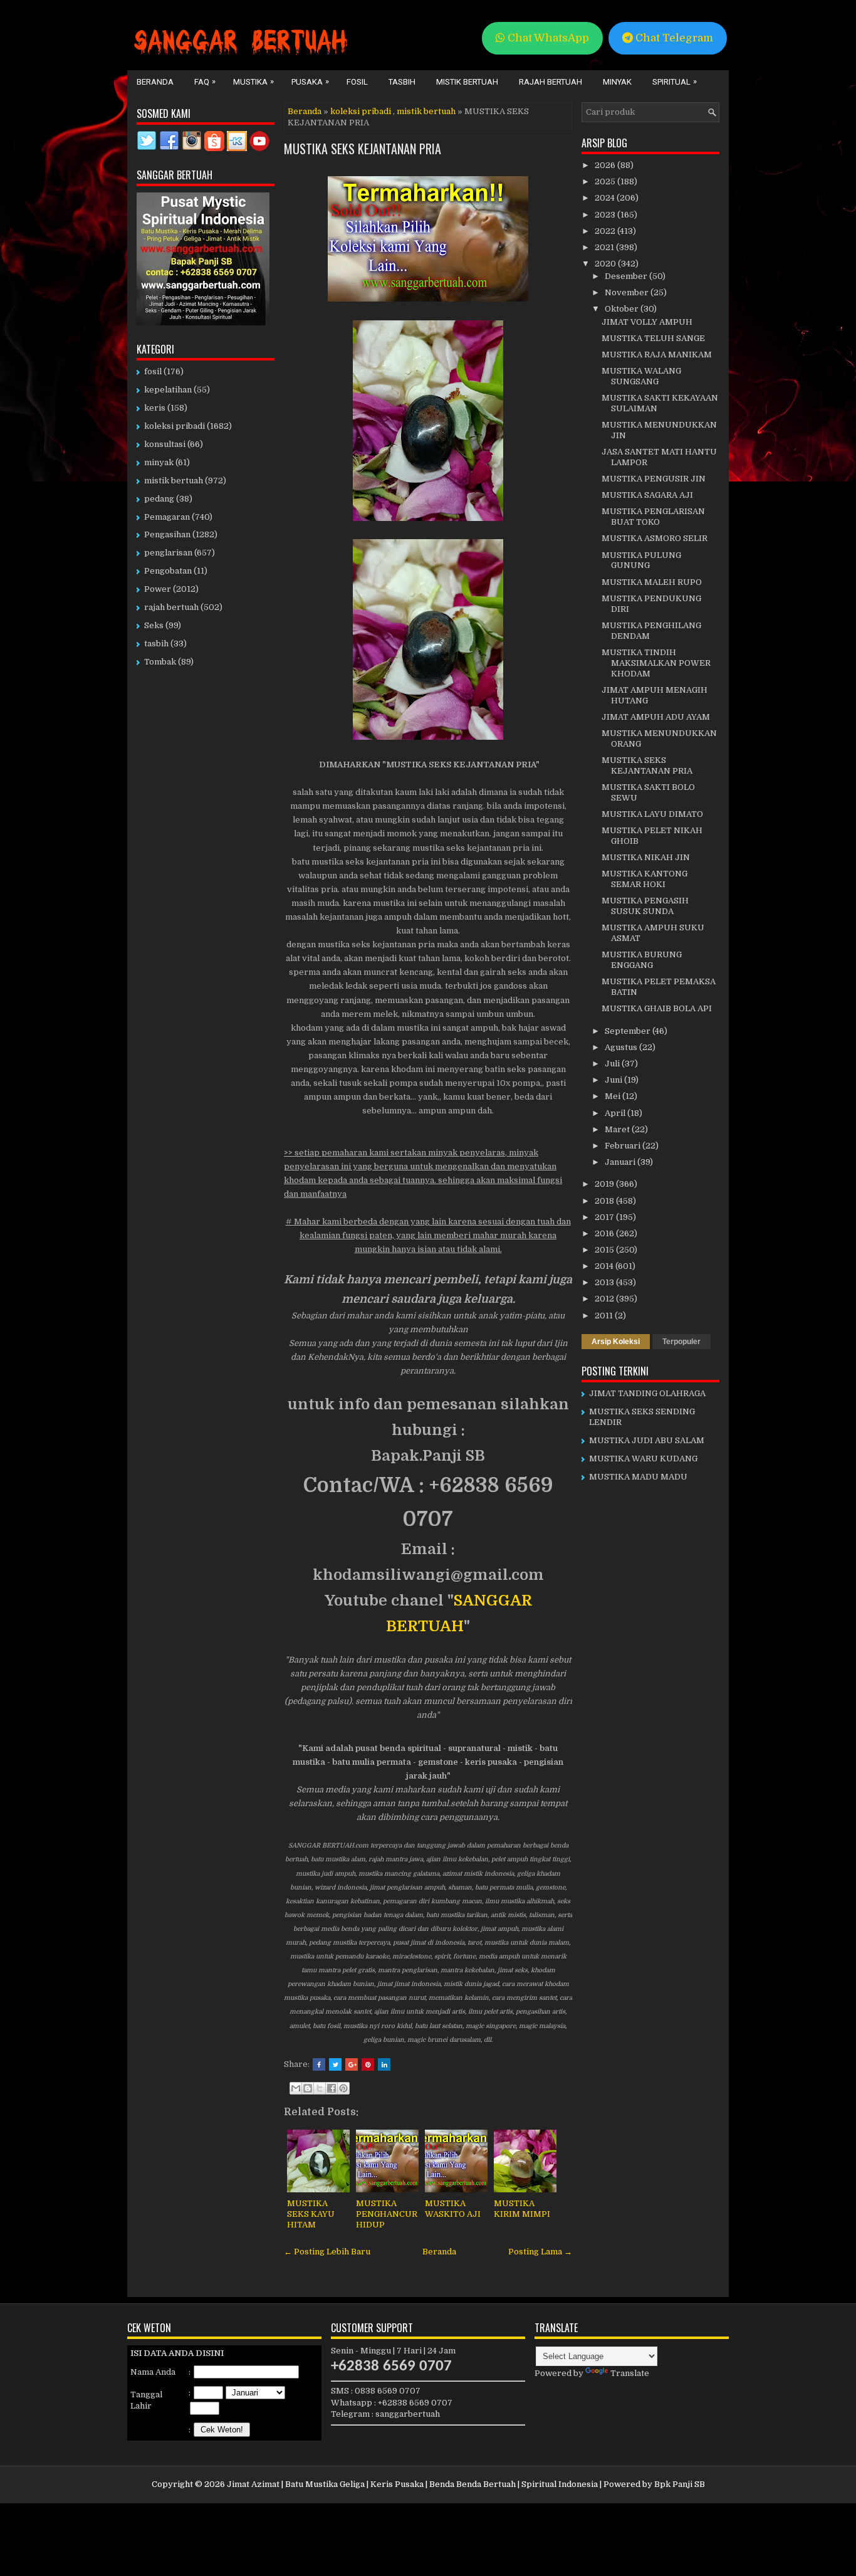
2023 (606, 215)
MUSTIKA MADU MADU (638, 1477)
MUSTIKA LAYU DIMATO (652, 814)
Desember (627, 276)
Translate (630, 2373)
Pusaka (310, 81)
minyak (159, 462)
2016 (605, 1233)
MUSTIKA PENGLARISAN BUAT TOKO (653, 517)
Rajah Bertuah (551, 82)
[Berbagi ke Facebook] (331, 2088)
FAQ (205, 81)
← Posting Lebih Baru (327, 2252)
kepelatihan (168, 390)
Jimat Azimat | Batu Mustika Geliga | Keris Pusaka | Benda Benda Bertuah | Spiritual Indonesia (412, 2484)
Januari (621, 1162)
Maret (618, 1129)
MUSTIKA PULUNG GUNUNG (641, 560)
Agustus (622, 1047)
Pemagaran (167, 517)
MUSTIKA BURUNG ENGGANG (642, 960)
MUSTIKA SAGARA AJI (647, 495)
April (616, 1113)
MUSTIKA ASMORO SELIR (655, 538)
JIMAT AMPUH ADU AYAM (656, 717)
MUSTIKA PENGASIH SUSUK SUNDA (645, 906)
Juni (614, 1080)
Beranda (155, 82)
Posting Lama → (540, 2252)
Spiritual (675, 81)
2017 (605, 1217)
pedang (159, 499)
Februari (624, 1146)
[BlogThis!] (308, 2088)
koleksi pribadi (361, 111)
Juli (613, 1064)
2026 (606, 165)
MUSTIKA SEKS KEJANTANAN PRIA (363, 149)
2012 (605, 1299)
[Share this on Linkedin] (384, 2064)
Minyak (617, 82)
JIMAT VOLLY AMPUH (647, 322)
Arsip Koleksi (616, 1342)
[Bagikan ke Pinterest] (343, 2088)
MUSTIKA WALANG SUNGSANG (641, 376)
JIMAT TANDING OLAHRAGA (647, 1393)
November (628, 292)
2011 (605, 1316)
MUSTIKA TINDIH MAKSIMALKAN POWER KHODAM (656, 663)
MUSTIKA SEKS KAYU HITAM (311, 2214)
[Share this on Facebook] (319, 2064)
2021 (605, 247)
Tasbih (402, 82)
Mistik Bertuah (467, 82)
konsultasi (165, 444)
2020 (606, 264)
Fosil (357, 82)
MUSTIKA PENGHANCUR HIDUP (387, 2214)
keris (155, 408)
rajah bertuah (171, 607)
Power (158, 589)
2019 (605, 1184)
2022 (606, 231)
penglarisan (168, 553)
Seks (154, 625)
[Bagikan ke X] (320, 2088)
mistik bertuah (426, 111)
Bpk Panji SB (680, 2484)
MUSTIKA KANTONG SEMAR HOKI (645, 879)
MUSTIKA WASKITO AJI (453, 2209)
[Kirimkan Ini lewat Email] (296, 2088)
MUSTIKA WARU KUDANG (643, 1459)
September (629, 1031)
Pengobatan (168, 571)
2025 (606, 181)
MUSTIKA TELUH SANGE (653, 338)
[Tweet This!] (335, 2064)
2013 (605, 1282)
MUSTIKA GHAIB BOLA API (657, 1008)
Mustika (253, 81)
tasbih (156, 644)
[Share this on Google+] (352, 2064)
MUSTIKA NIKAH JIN (646, 857)
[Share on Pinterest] (368, 2064)
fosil (153, 371)
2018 (605, 1201)
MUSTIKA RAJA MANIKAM (657, 355)
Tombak (160, 662)
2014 (605, 1266)
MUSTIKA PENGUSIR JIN (654, 479)
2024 (606, 198)
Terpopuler (681, 1342)
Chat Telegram (673, 38)
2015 (605, 1250)
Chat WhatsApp (547, 38)
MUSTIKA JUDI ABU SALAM (647, 1440)
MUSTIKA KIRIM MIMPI (522, 2209)
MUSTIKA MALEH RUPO (652, 582)
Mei (613, 1096)
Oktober (623, 309)
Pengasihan (167, 534)
